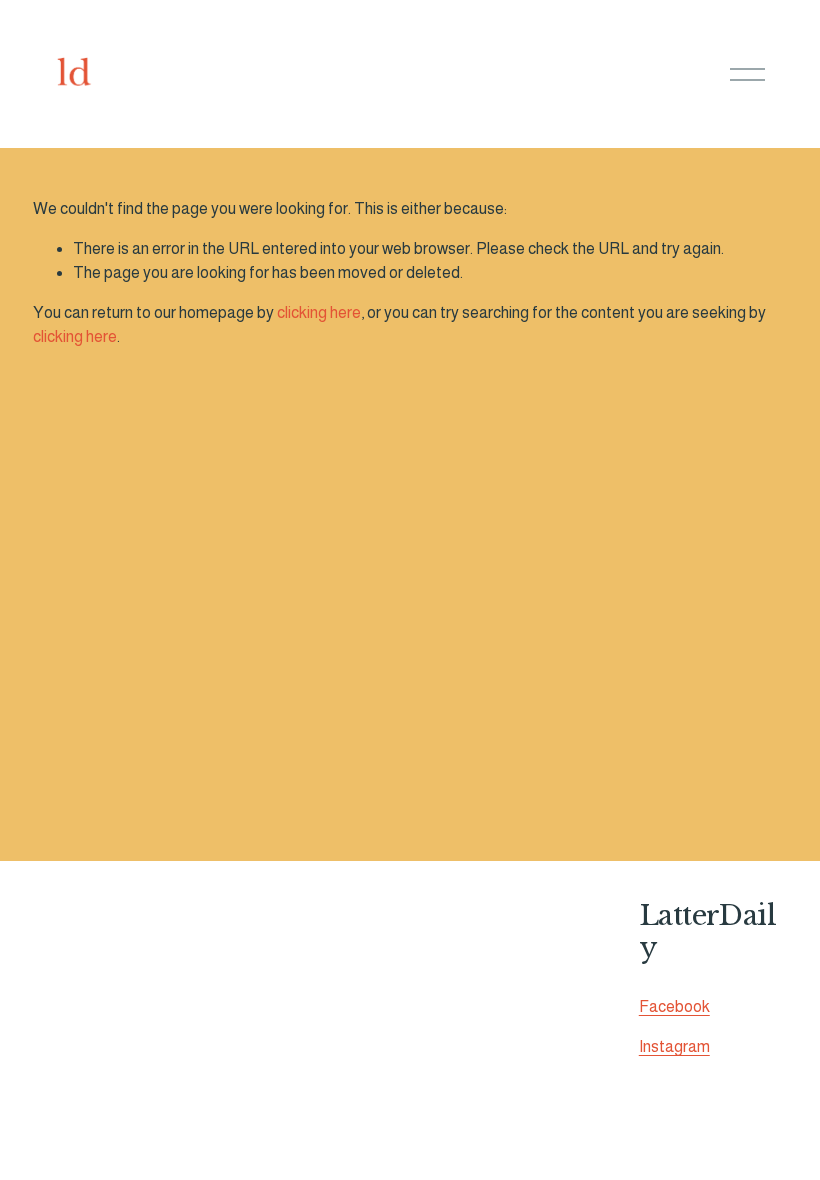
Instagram (674, 1046)
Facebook (674, 1006)
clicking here (319, 312)
